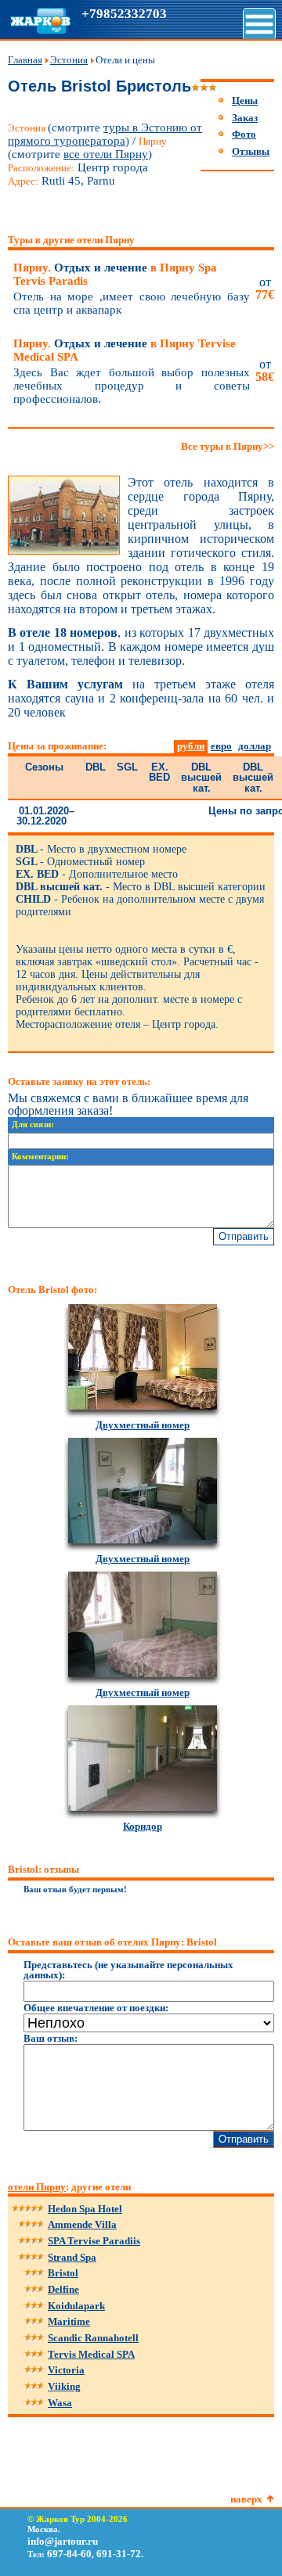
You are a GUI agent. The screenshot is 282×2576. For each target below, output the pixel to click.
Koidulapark (76, 2306)
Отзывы (251, 151)
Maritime (69, 2321)
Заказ (245, 118)
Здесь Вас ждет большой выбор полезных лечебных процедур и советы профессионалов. (132, 386)
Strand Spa (72, 2257)
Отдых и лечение (115, 274)
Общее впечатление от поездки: (96, 2008)
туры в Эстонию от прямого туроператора (105, 134)
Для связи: (33, 1125)
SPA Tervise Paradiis (94, 2241)
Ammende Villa (82, 2224)
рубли (191, 746)
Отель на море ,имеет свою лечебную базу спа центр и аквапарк (132, 303)
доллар (255, 746)
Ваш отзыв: (51, 2038)
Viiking (64, 2386)
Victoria (66, 2370)
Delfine (63, 2289)
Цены (245, 101)
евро (221, 746)
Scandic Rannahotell (93, 2338)
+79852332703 (124, 14)
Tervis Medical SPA (91, 2354)
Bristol (63, 2273)
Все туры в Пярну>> (228, 446)
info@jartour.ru (63, 2541)
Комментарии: (40, 1157)
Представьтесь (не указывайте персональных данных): (128, 1970)
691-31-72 (119, 2554)
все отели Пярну (106, 154)
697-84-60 (69, 2554)
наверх (246, 2499)
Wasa (60, 2403)
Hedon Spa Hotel (85, 2209)
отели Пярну (37, 2187)
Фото (244, 134)
